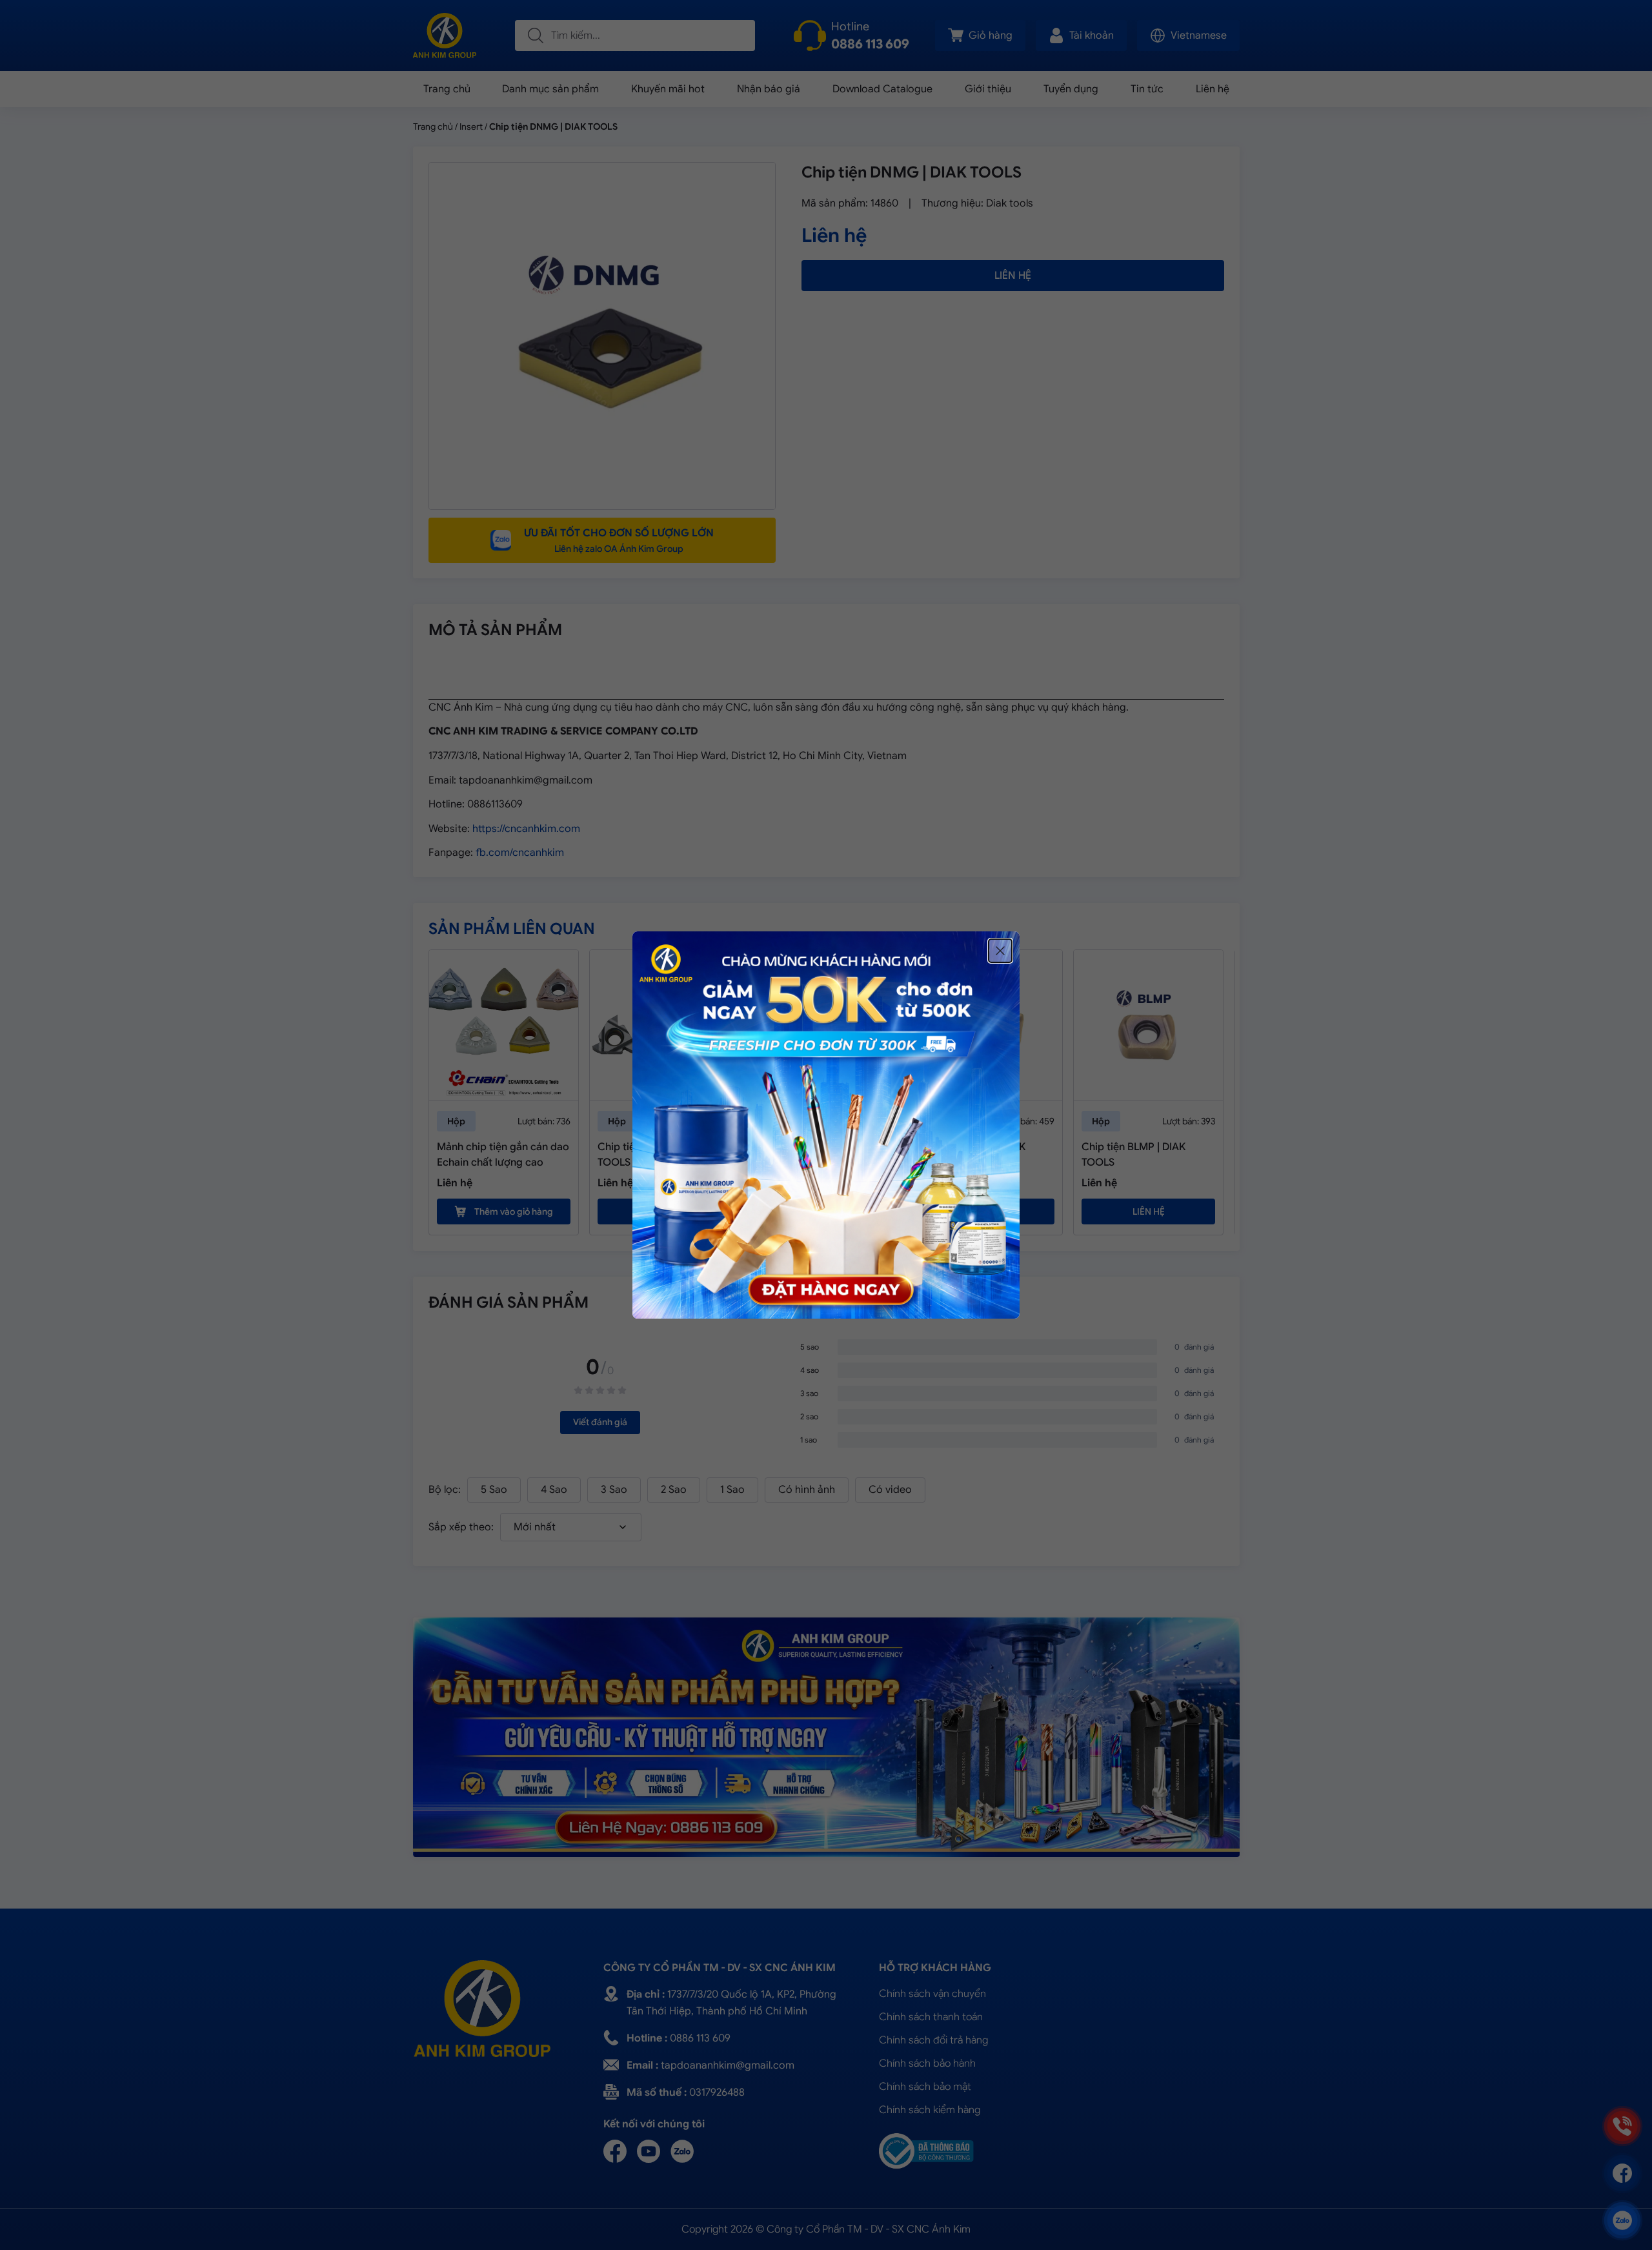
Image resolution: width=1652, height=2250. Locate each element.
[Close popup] (1000, 951)
